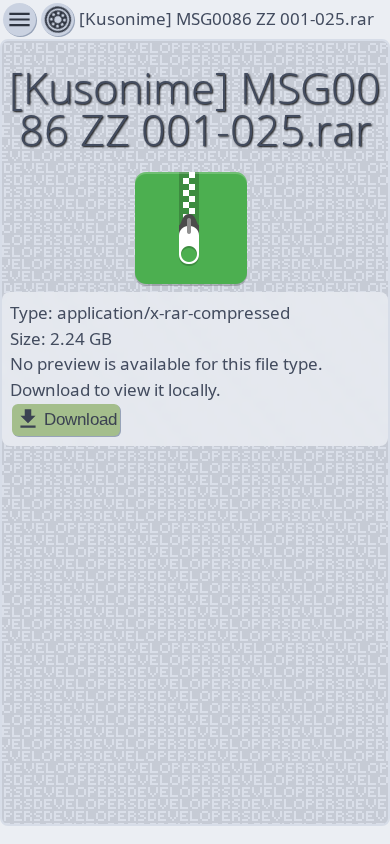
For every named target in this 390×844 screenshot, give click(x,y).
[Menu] (57, 19)
